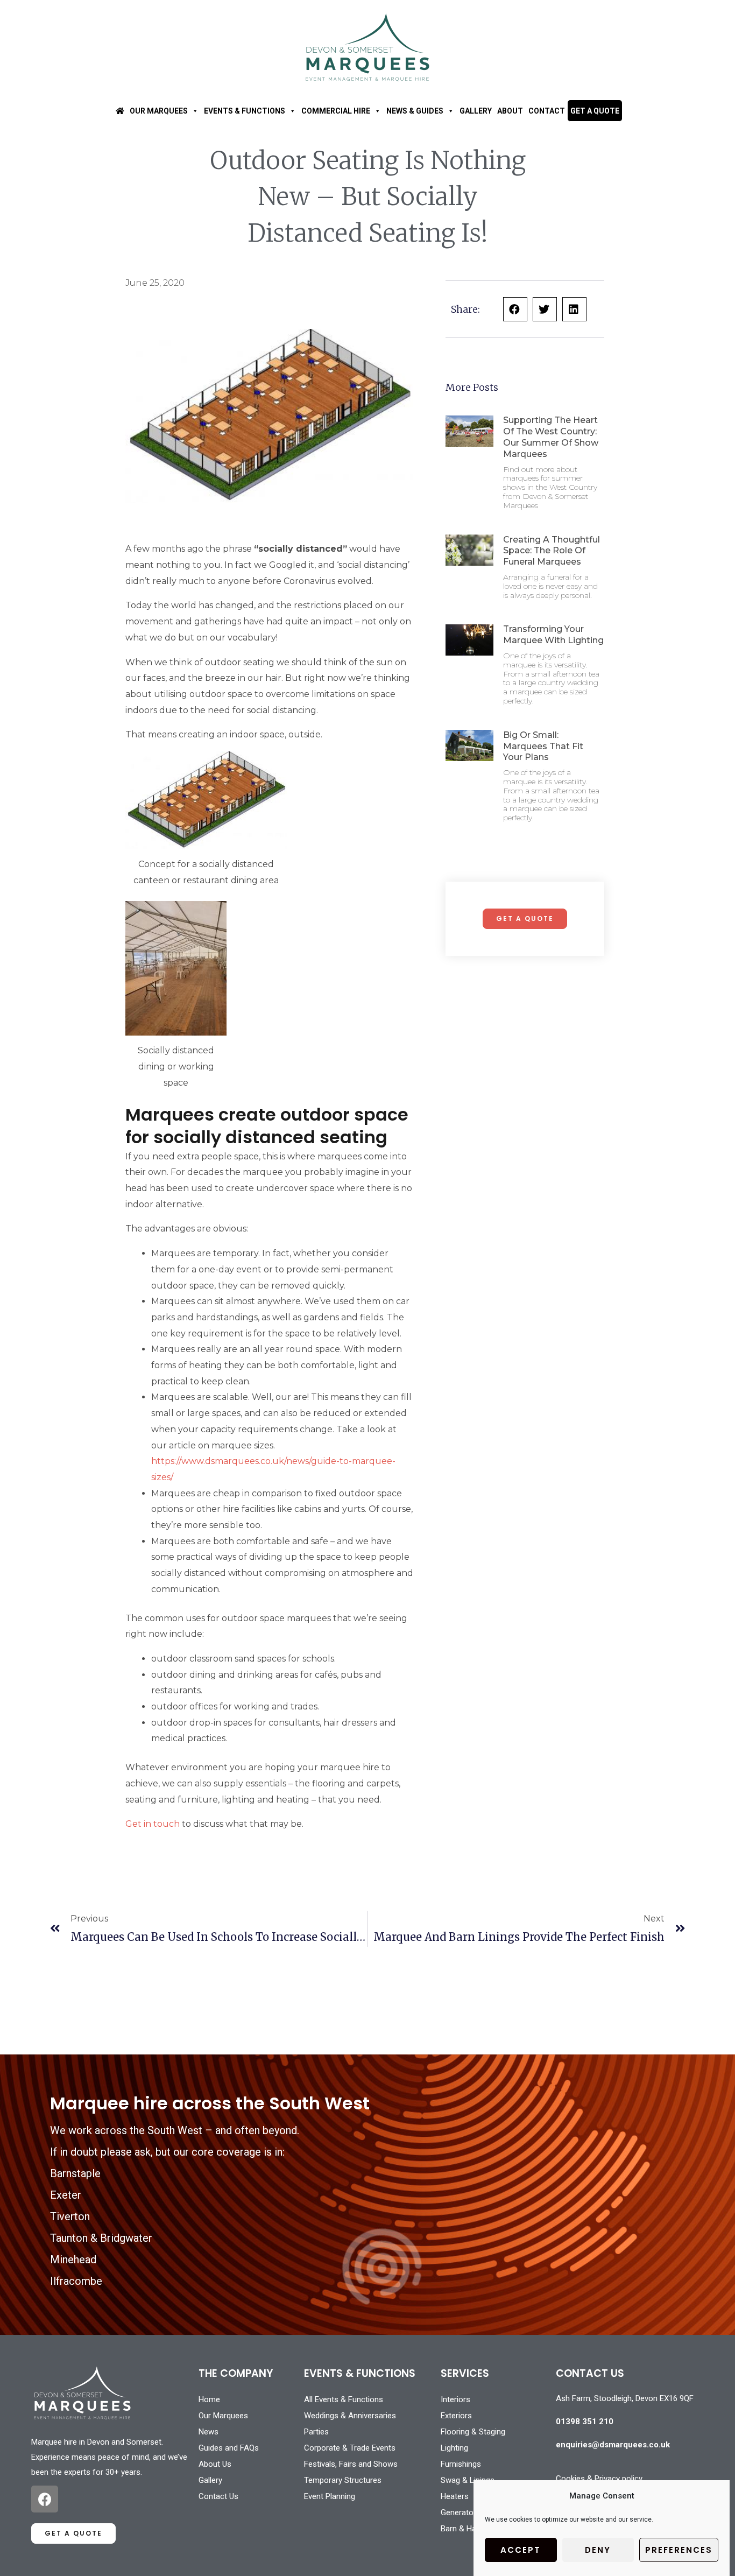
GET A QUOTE (595, 111)
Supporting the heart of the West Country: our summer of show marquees (551, 437)
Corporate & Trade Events (350, 2448)
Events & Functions (245, 111)
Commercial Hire (336, 111)
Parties (316, 2432)
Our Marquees (159, 111)
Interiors (455, 2399)
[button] (515, 309)
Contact (547, 111)
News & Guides (415, 111)
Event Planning (330, 2496)
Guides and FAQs (229, 2448)
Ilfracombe (76, 2281)
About (510, 111)
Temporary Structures (343, 2480)
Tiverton (70, 2216)
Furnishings (461, 2464)
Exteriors (456, 2416)
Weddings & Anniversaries (350, 2416)
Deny (598, 2550)
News (209, 2432)
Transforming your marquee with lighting (553, 635)
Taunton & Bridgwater (101, 2238)
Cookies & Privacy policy (599, 2479)
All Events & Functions (344, 2399)
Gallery (476, 111)
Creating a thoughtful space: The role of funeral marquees (552, 551)
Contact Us (218, 2496)
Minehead (73, 2260)
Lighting (454, 2448)
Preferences (679, 2550)
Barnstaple (75, 2173)
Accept (521, 2550)
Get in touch (153, 1824)
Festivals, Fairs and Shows (351, 2464)
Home (209, 2399)
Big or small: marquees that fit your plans (543, 746)
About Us (215, 2464)
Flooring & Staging (473, 2432)
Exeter (66, 2195)
